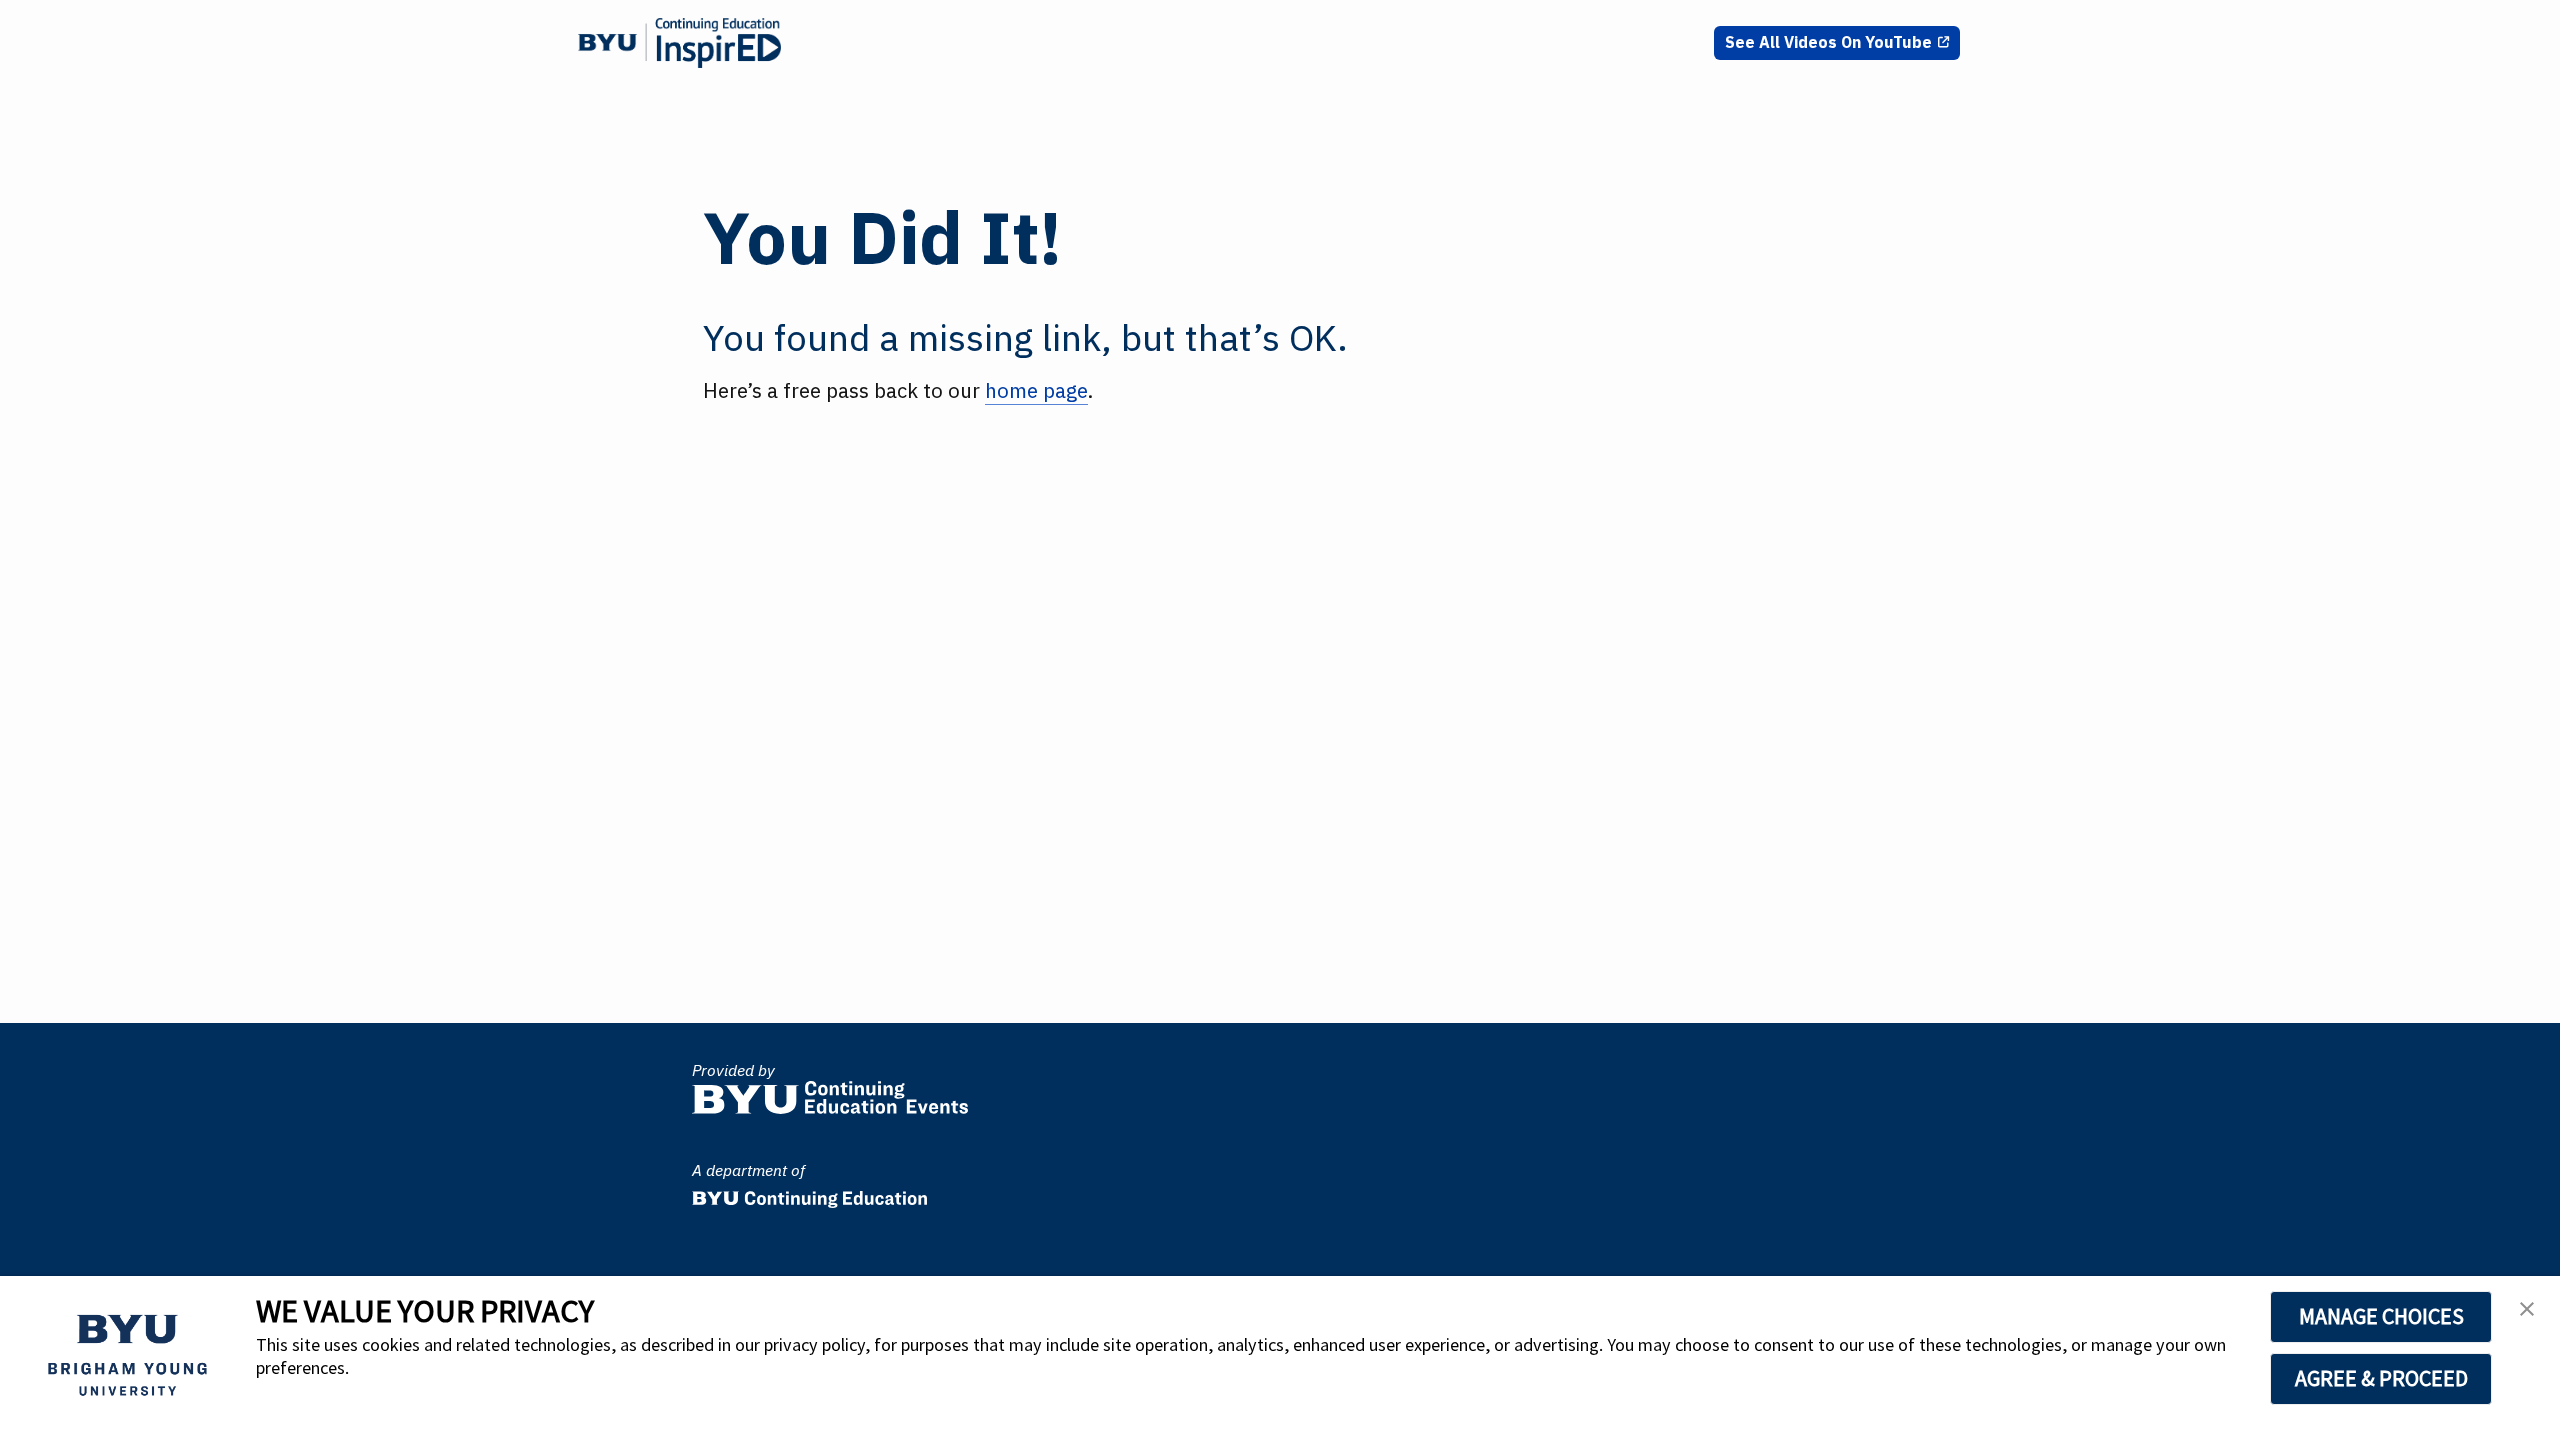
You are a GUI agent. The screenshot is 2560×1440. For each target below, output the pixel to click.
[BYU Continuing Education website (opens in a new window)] (809, 1193)
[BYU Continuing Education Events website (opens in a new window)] (830, 1092)
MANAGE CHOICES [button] (2381, 1316)
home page (1036, 390)
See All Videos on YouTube (1828, 42)
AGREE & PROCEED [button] (2381, 1378)
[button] (2527, 1315)
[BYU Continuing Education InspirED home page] (679, 43)
